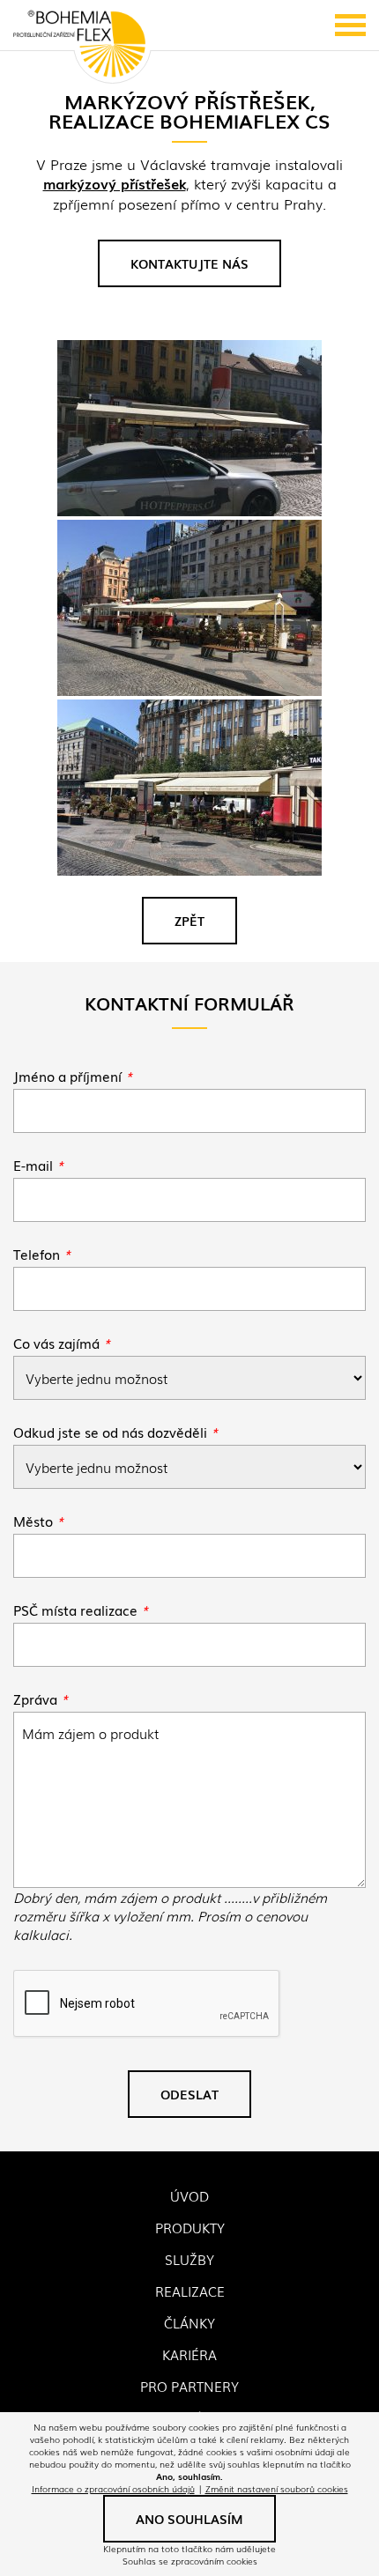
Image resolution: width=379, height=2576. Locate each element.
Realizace (190, 2291)
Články (189, 2322)
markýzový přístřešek (115, 183)
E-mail (38, 1165)
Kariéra (189, 2354)
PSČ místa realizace (81, 1610)
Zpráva (41, 1699)
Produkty (190, 2227)
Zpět (189, 921)
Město (38, 1521)
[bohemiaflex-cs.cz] (79, 45)
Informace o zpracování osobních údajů (113, 2488)
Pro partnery (189, 2386)
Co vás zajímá (62, 1343)
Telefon (42, 1254)
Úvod (189, 2195)
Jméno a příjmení (73, 1076)
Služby (189, 2259)
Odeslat (189, 2094)
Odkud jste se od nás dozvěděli (115, 1432)
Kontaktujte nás (189, 263)
